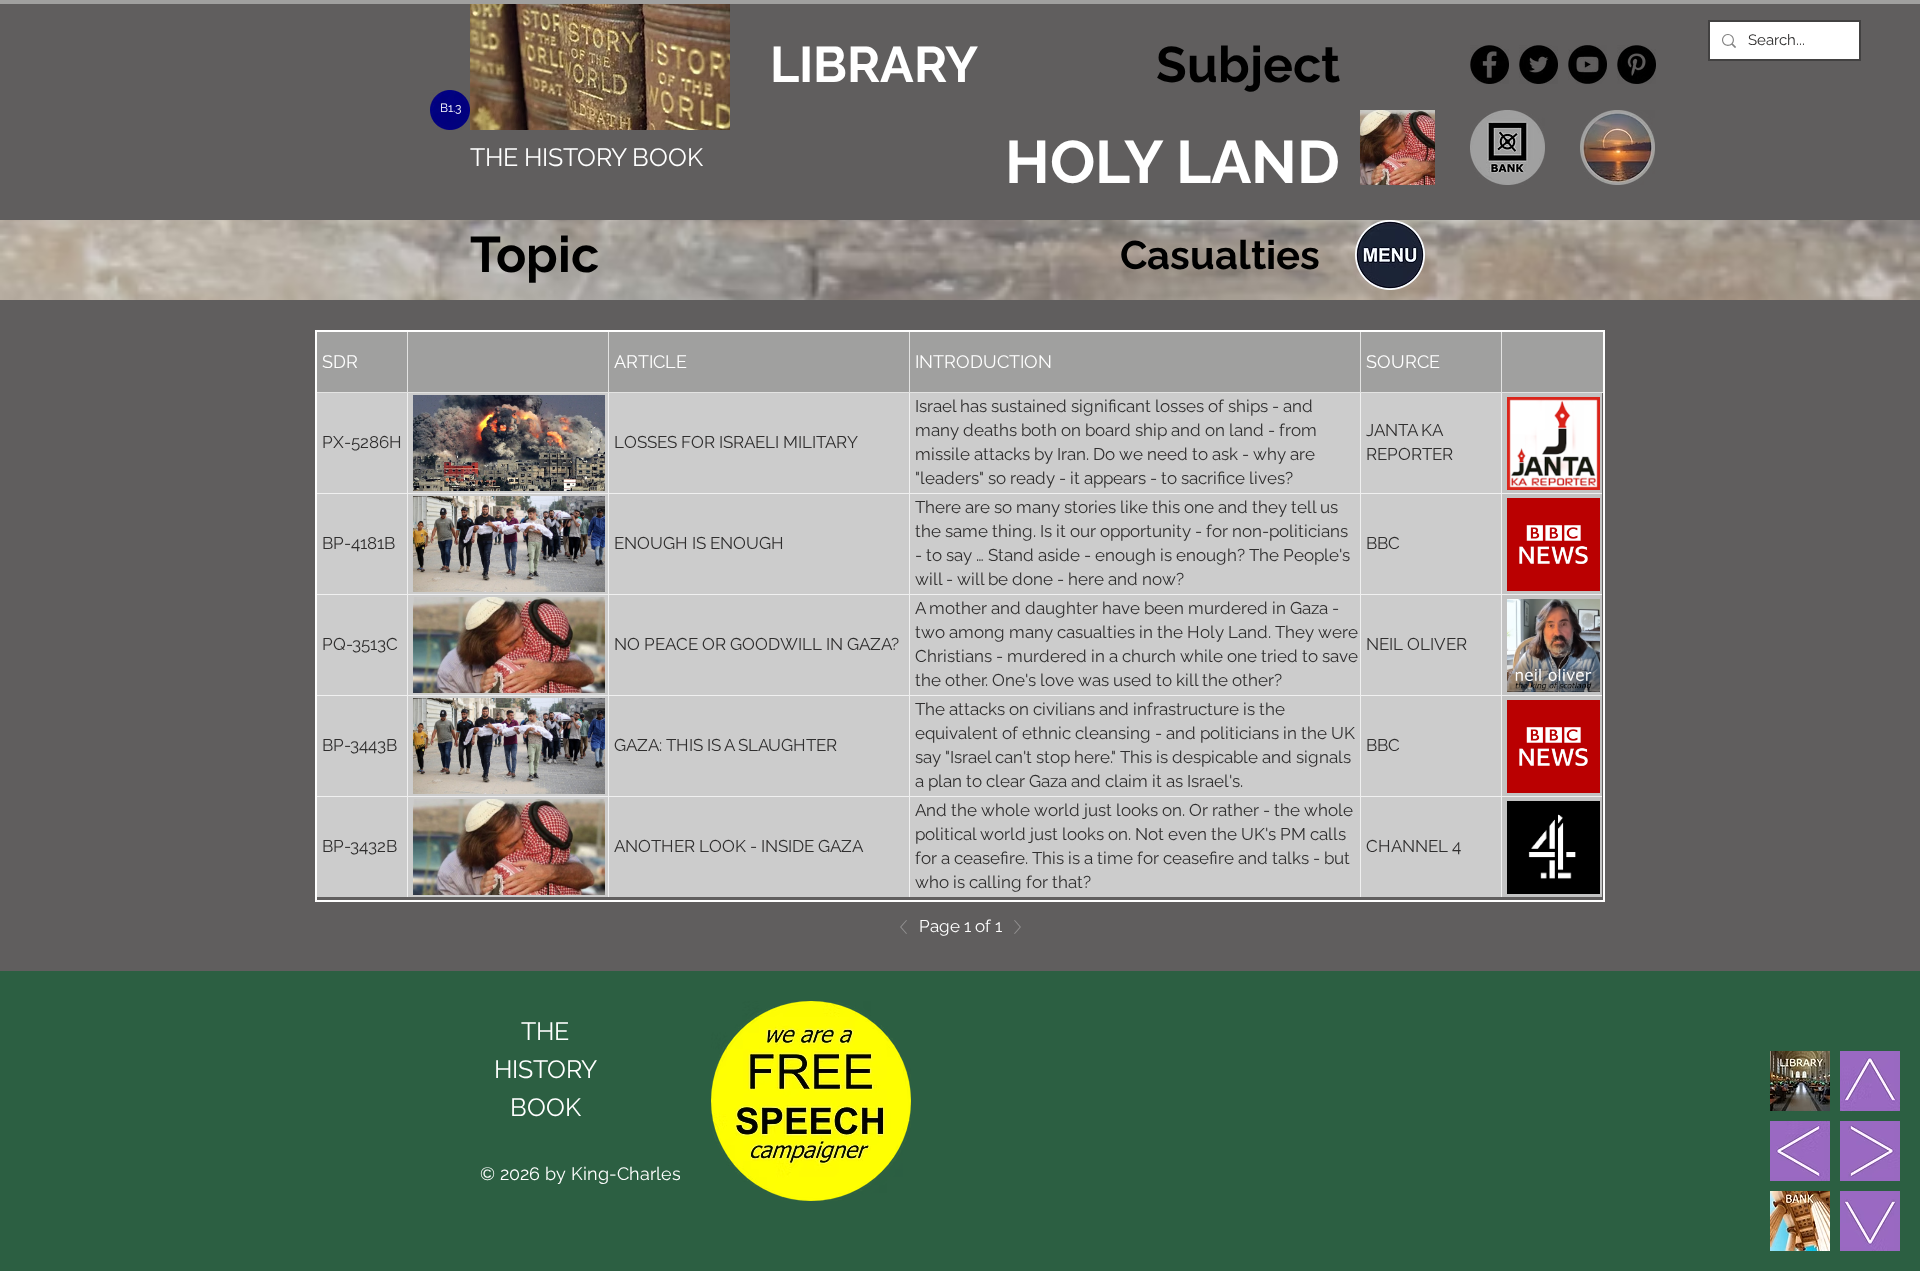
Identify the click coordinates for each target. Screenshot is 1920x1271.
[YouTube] (1587, 64)
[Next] (1012, 927)
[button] (1390, 255)
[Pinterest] (1636, 64)
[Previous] (909, 927)
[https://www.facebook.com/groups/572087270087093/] (1489, 64)
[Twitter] (1538, 64)
